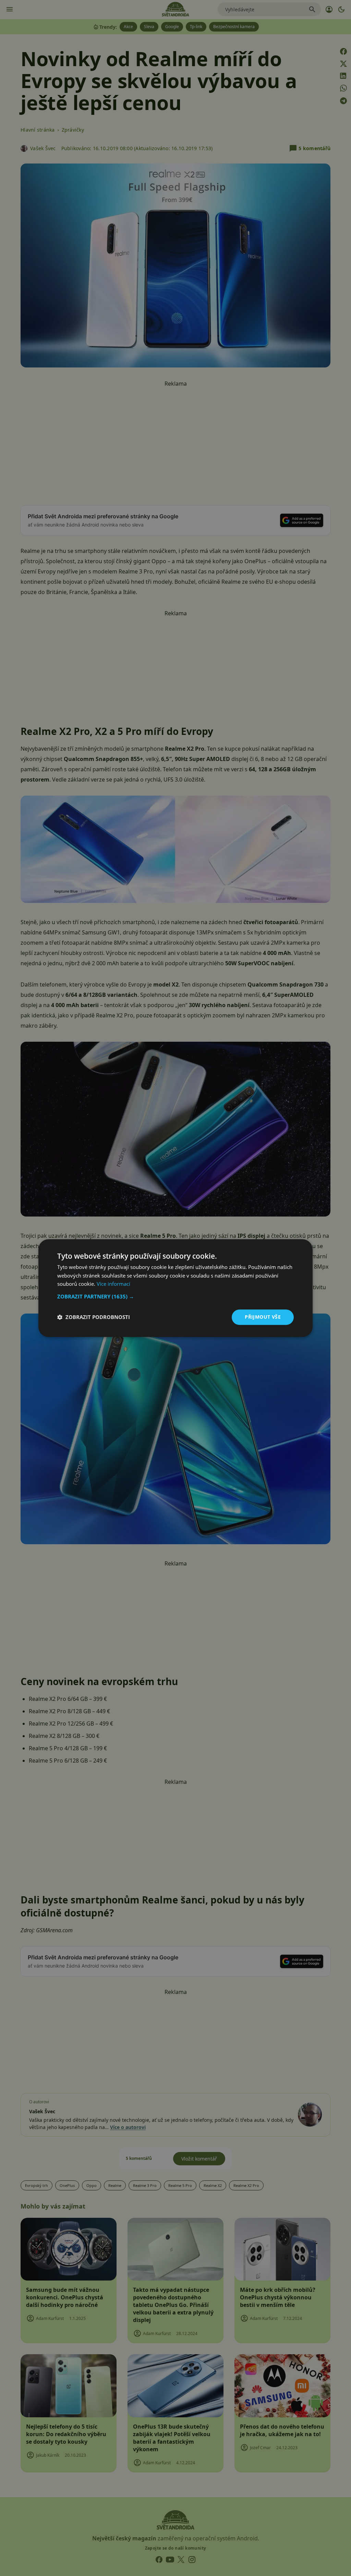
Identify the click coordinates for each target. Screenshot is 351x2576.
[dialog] (175, 1288)
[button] (175, 1296)
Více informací (113, 1284)
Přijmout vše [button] (263, 1317)
